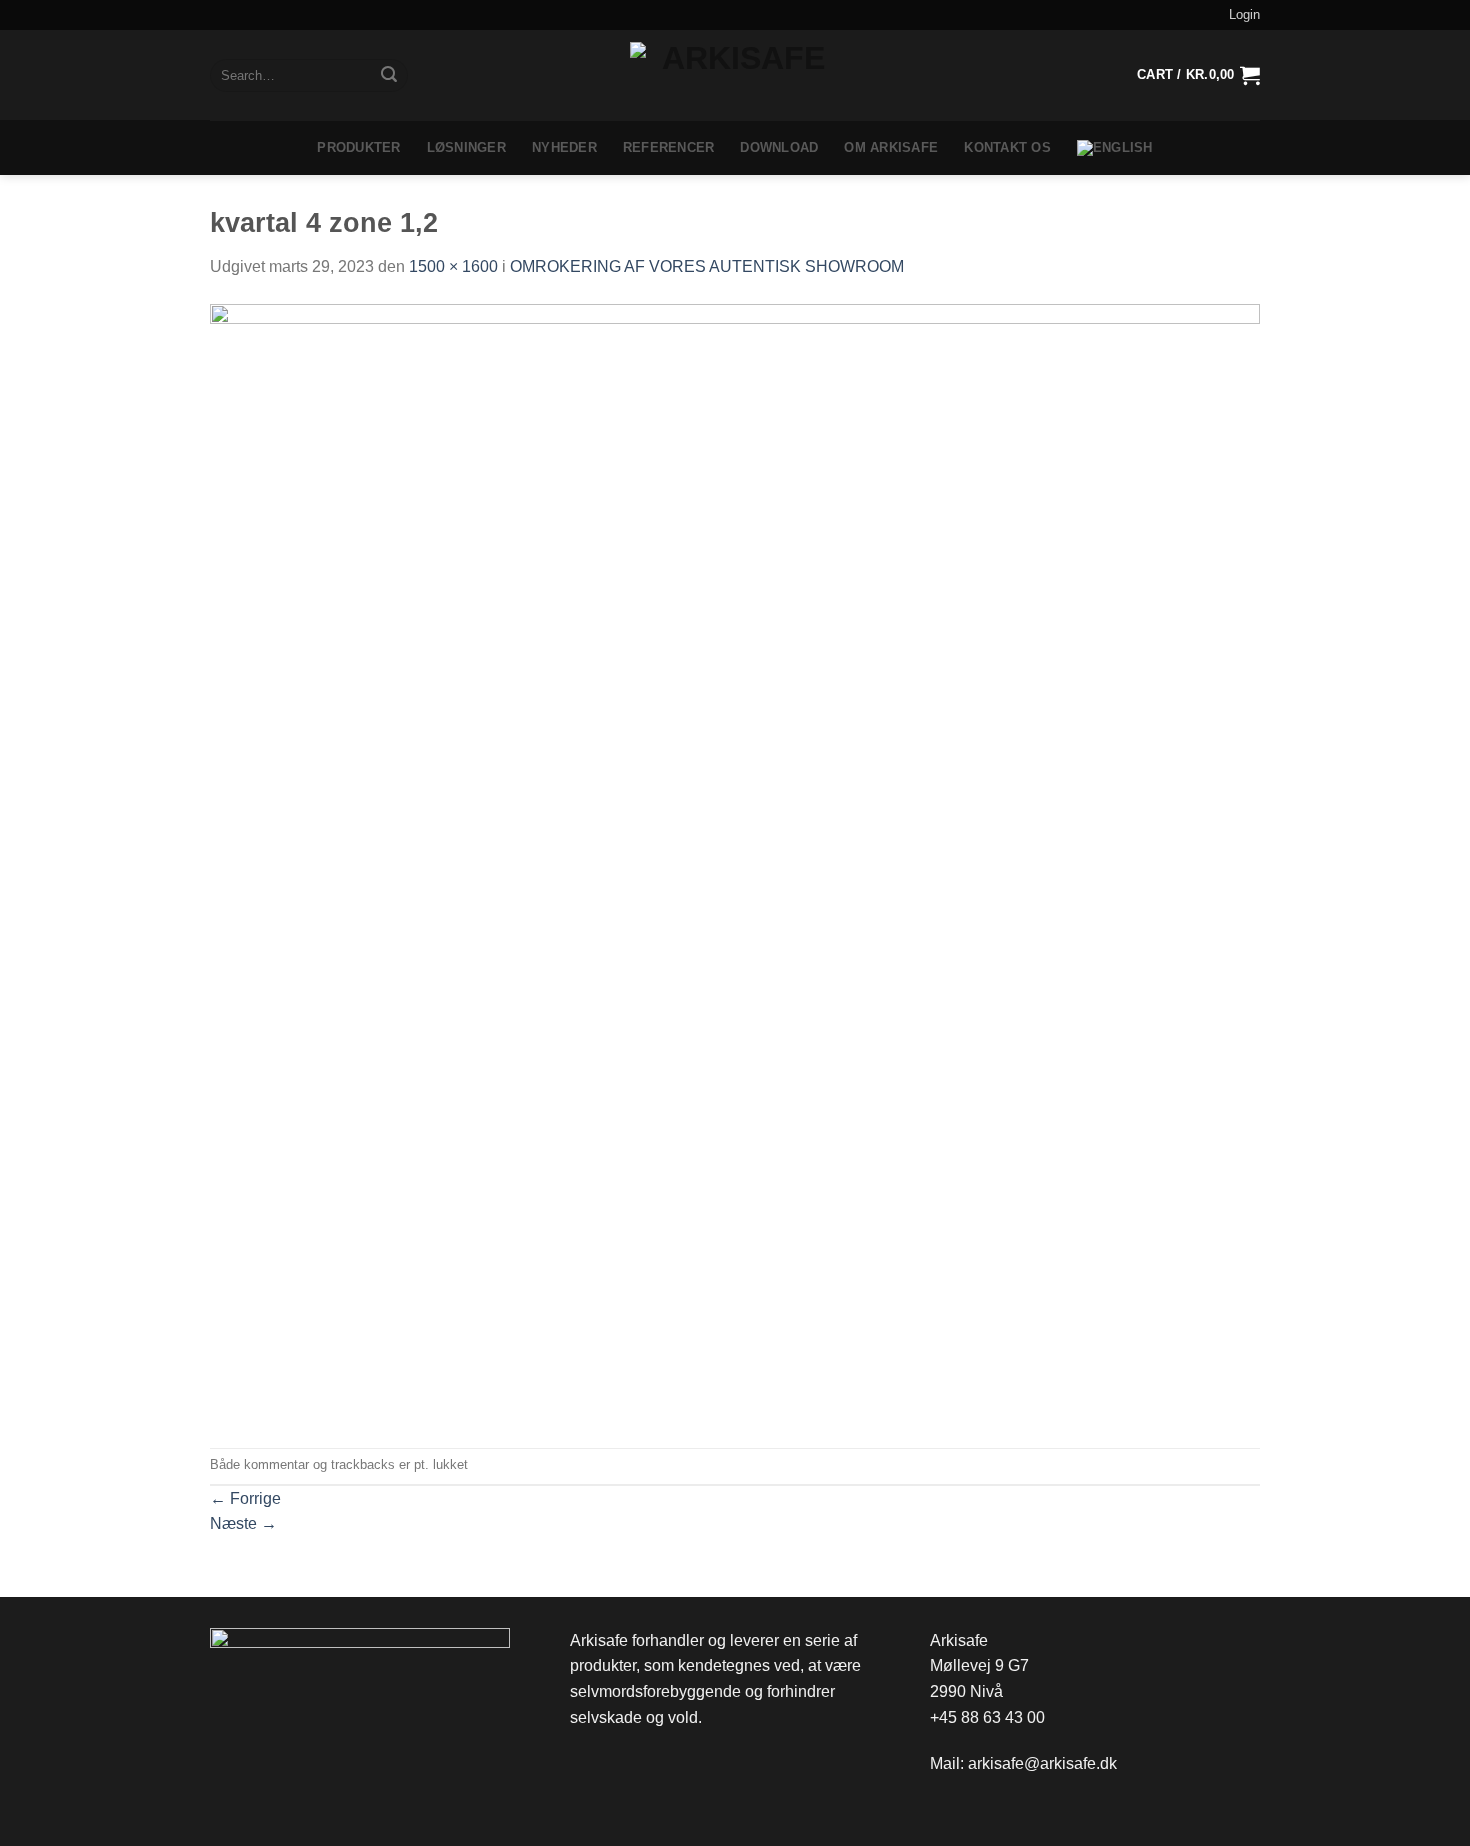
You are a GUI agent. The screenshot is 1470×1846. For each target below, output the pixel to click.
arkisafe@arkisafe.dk (1042, 1763)
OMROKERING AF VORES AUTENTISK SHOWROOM (707, 266)
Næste (243, 1523)
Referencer (669, 147)
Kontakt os (1007, 147)
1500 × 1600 (453, 266)
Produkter (358, 147)
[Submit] (389, 76)
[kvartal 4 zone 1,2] (735, 862)
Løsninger (466, 147)
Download (779, 147)
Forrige (245, 1498)
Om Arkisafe (891, 147)
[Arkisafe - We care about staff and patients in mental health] (735, 75)
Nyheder (564, 147)
